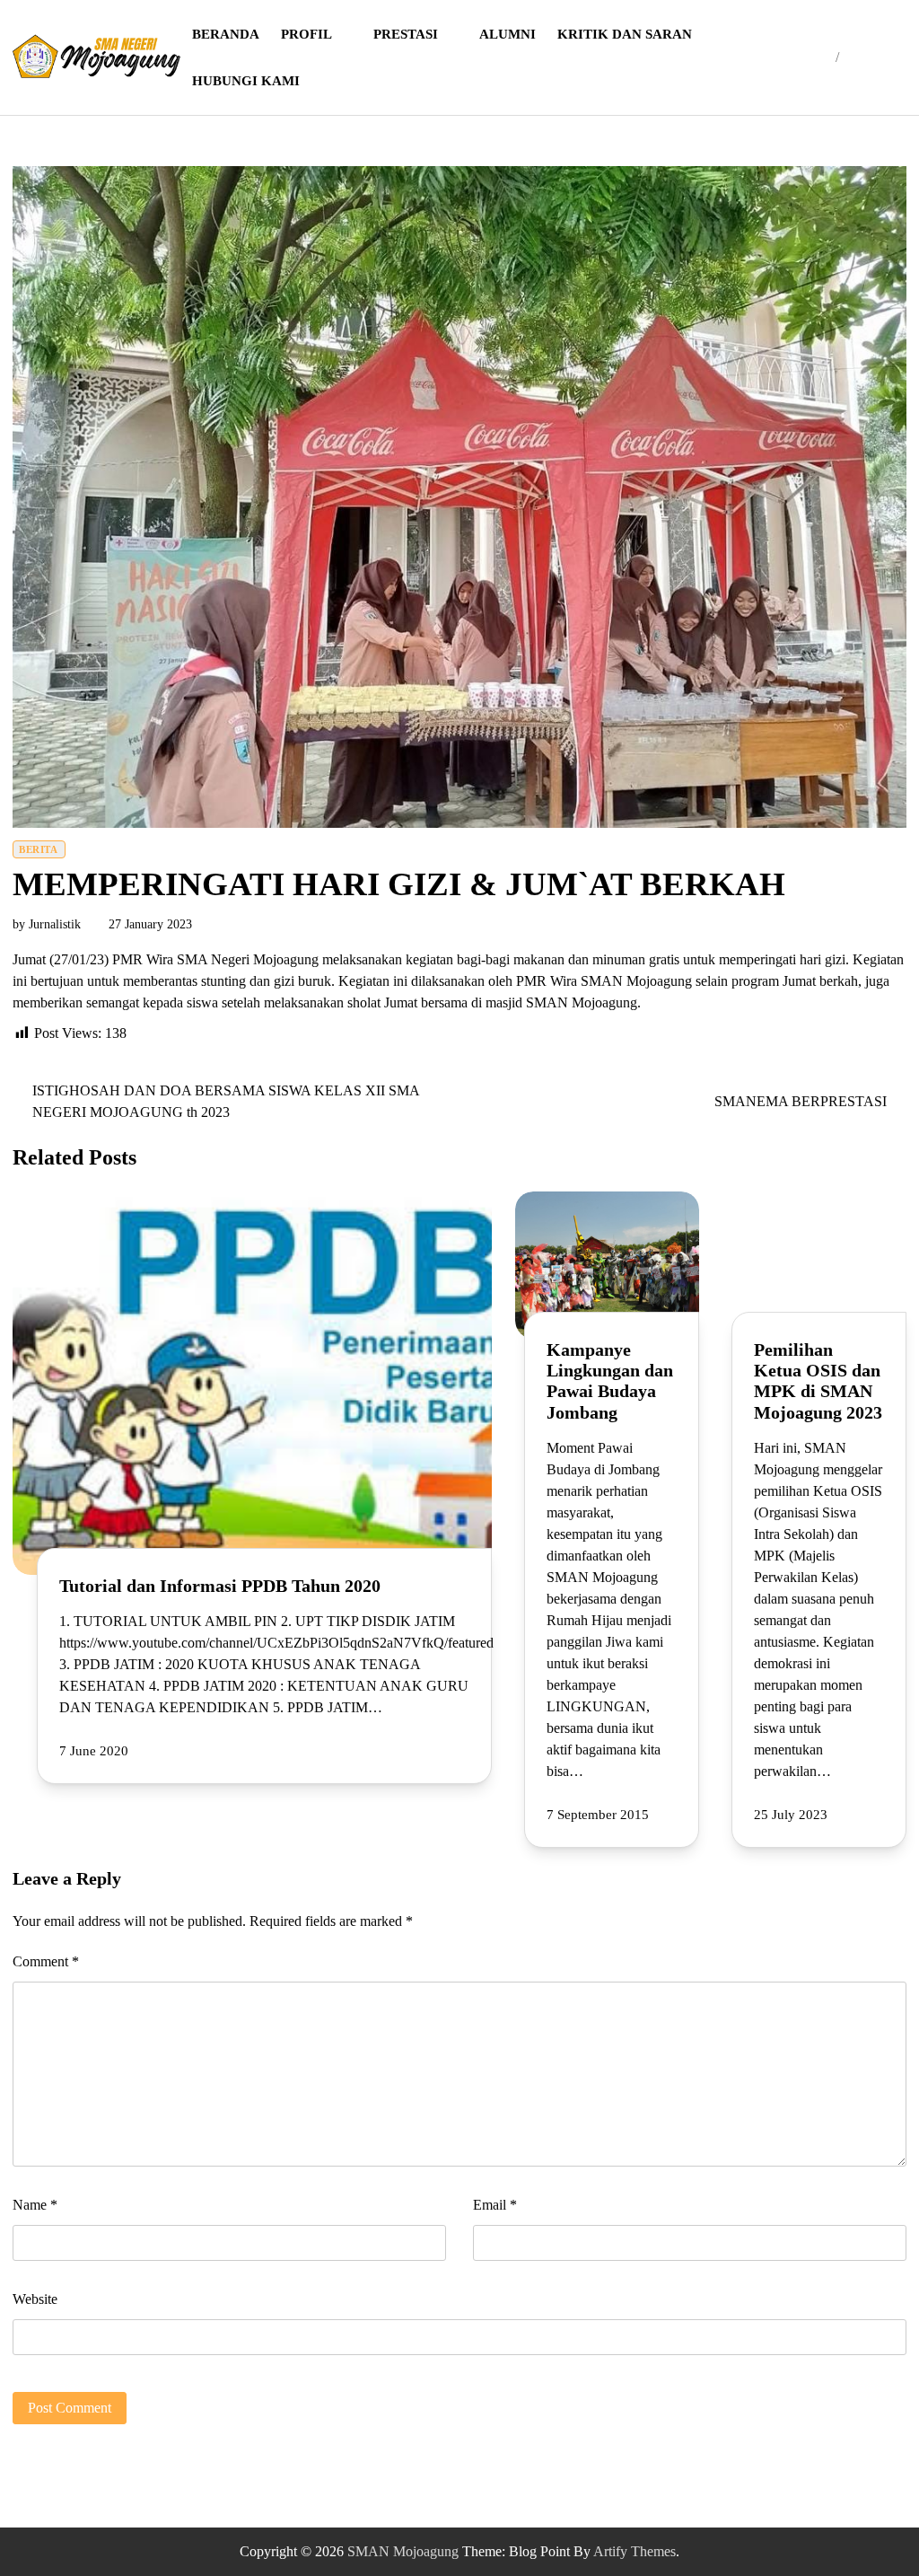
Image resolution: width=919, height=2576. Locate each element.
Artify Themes (635, 2551)
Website (35, 2299)
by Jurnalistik (47, 924)
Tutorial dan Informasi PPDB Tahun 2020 (220, 1586)
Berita (38, 849)
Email (495, 2205)
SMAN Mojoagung (403, 2551)
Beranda (226, 34)
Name (35, 2205)
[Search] (864, 57)
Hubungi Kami (246, 81)
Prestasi (406, 34)
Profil (306, 34)
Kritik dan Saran (625, 34)
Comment (46, 1961)
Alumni (508, 34)
